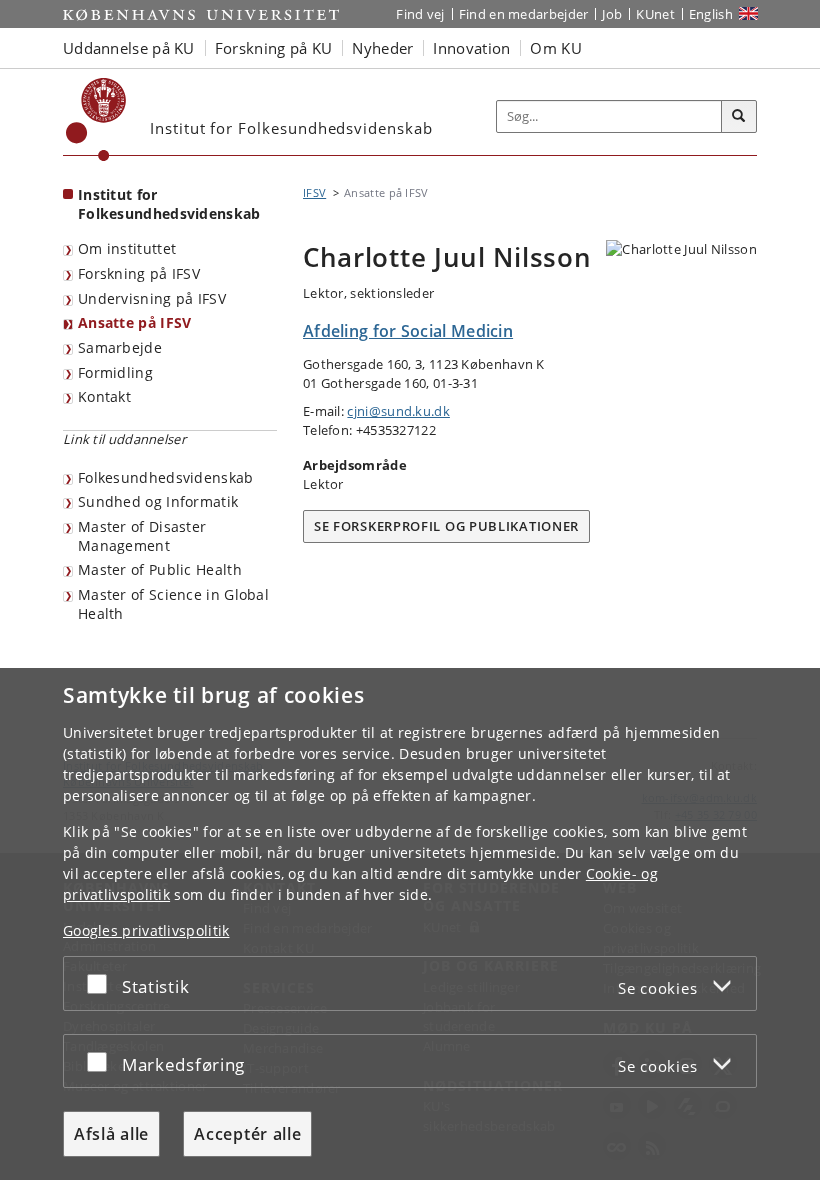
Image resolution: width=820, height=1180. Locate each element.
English (711, 14)
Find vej (420, 14)
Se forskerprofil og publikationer (446, 526)
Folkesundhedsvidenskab (166, 477)
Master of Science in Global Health (173, 604)
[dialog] (410, 924)
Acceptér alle (247, 1134)
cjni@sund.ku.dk (398, 411)
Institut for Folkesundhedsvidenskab (169, 204)
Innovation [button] (471, 48)
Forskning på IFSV (139, 273)
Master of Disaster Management (142, 536)
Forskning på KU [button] (274, 48)
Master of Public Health (160, 569)
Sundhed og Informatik (158, 501)
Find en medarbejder (524, 14)
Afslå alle (111, 1134)
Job (612, 14)
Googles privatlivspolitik (146, 930)
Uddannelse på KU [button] (129, 48)
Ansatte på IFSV (135, 322)
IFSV (314, 192)
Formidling (115, 372)
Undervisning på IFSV (152, 298)
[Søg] (739, 117)
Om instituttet (127, 248)
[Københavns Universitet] (96, 119)
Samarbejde (120, 347)
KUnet (655, 14)
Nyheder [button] (382, 48)
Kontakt (104, 396)
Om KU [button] (556, 48)
